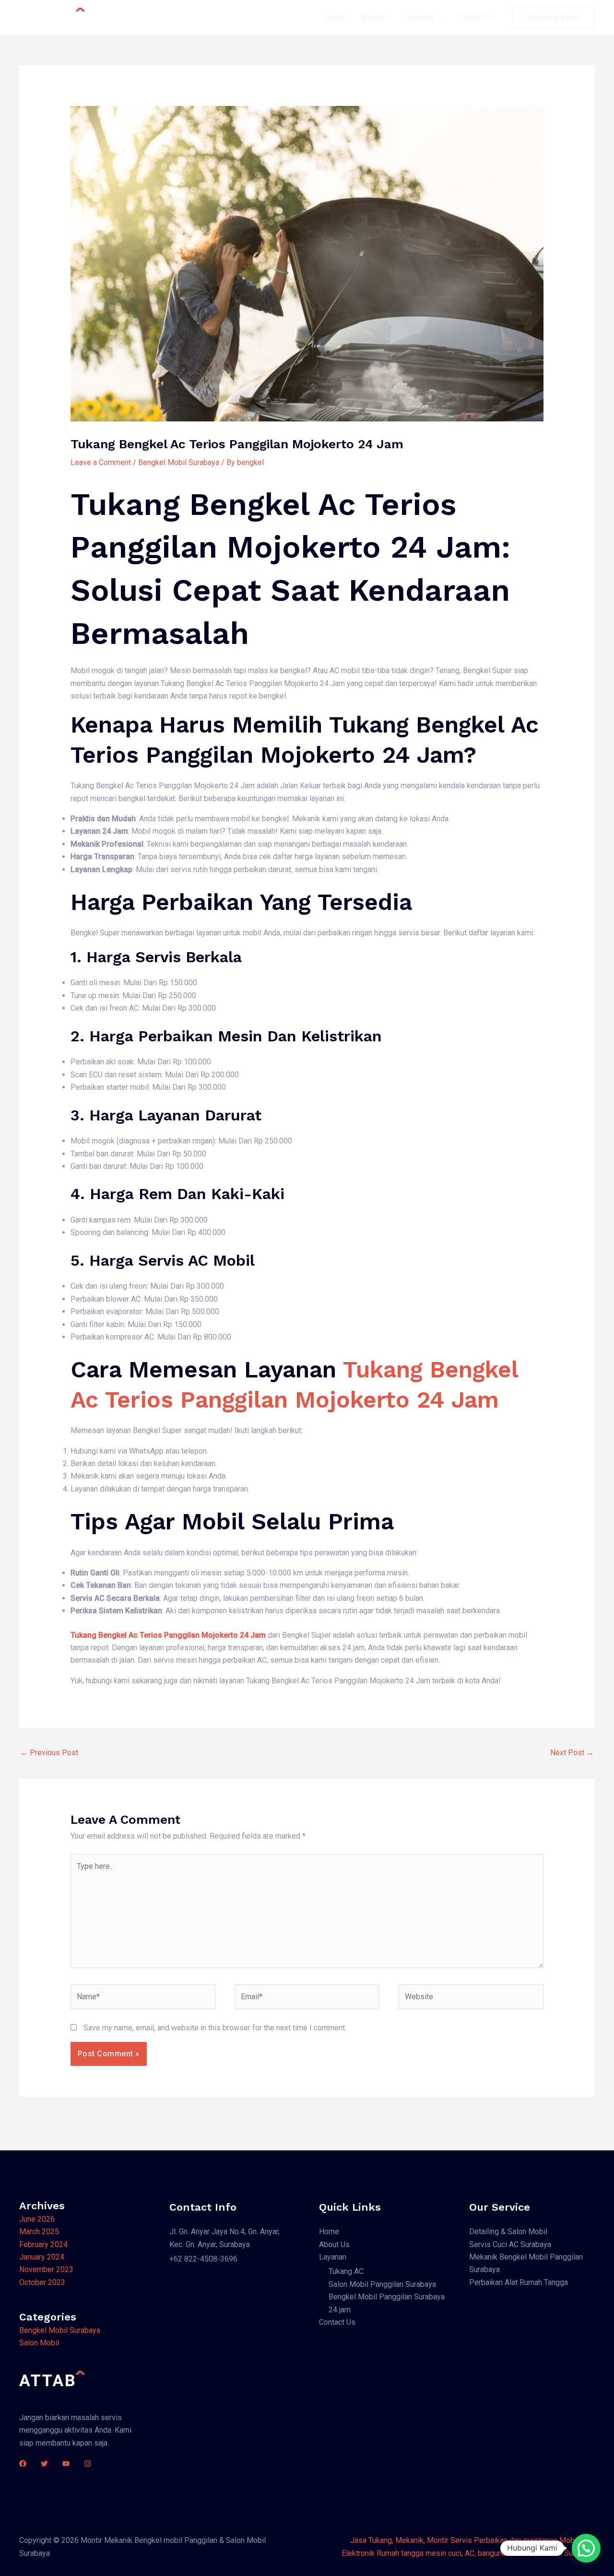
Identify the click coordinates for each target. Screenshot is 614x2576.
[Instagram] (88, 2464)
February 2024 (43, 2244)
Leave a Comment (101, 462)
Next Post (572, 1753)
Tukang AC (346, 2271)
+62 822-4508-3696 (203, 2259)
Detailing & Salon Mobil (508, 2232)
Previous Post (49, 1753)
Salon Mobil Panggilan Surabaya (382, 2284)
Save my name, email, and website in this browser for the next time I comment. (215, 2028)
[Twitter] (44, 2464)
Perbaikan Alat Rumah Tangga (519, 2282)
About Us (376, 17)
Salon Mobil (39, 2343)
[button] (586, 2548)
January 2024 (42, 2257)
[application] (439, 17)
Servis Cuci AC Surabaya (510, 2244)
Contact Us (477, 17)
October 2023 (42, 2282)
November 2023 (46, 2269)
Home (335, 17)
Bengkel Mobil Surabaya (179, 462)
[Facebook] (23, 2464)
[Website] (471, 1999)
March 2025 (39, 2232)
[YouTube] (66, 2464)
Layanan (420, 17)
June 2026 (37, 2219)
